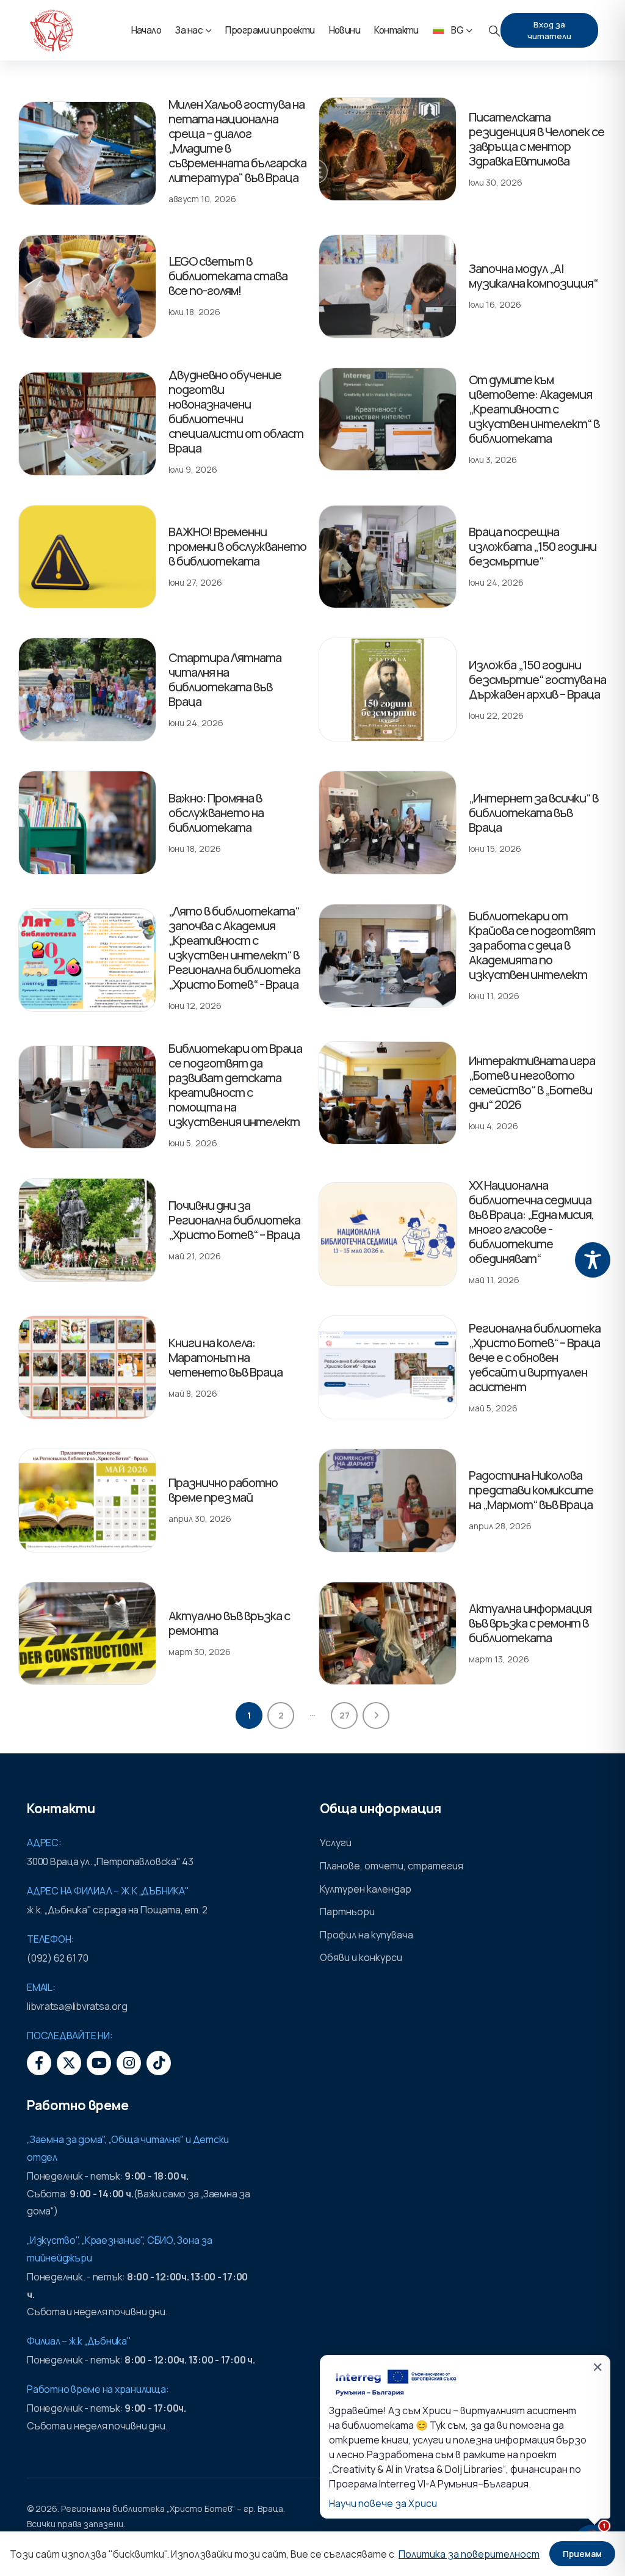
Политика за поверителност (469, 2554)
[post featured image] (87, 153)
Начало (146, 30)
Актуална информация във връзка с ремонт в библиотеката (530, 1623)
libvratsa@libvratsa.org (77, 2006)
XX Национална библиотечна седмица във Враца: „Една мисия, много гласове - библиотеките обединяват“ (531, 1222)
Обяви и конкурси (361, 1957)
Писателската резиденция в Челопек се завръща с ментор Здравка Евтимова (536, 139)
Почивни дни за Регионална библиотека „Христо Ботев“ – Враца (234, 1220)
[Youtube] (99, 2063)
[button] (494, 31)
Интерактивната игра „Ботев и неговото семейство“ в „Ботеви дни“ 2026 (532, 1082)
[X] (69, 2063)
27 (345, 1715)
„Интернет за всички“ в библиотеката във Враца (533, 813)
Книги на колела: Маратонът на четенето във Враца (226, 1357)
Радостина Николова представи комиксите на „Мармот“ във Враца (531, 1490)
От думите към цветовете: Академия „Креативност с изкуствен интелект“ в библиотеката (534, 409)
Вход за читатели (549, 30)
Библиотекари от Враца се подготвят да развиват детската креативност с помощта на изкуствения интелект (235, 1085)
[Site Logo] (51, 31)
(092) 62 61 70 (58, 1958)
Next (376, 1716)
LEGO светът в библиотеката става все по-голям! (228, 276)
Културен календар (366, 1889)
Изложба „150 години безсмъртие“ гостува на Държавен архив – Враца (537, 679)
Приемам (582, 2554)
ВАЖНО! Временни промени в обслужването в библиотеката (237, 546)
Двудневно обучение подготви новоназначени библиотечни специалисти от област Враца (236, 411)
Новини (345, 30)
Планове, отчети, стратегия (392, 1866)
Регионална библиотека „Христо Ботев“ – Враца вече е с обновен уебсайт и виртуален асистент (535, 1357)
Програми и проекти (270, 30)
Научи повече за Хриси (383, 2503)
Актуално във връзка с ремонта (229, 1623)
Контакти (396, 30)
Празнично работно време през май (223, 1490)
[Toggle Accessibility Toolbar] (593, 1260)
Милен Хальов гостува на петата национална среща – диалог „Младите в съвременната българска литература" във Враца (237, 141)
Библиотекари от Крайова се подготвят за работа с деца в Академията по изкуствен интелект (532, 945)
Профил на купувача (367, 1935)
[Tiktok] (159, 2063)
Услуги (336, 1843)
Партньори (347, 1912)
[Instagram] (129, 2063)
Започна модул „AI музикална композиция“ (533, 276)
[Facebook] (39, 2063)
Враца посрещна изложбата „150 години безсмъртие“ (533, 546)
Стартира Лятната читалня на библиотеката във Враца (225, 679)
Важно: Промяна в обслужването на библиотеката (216, 813)
